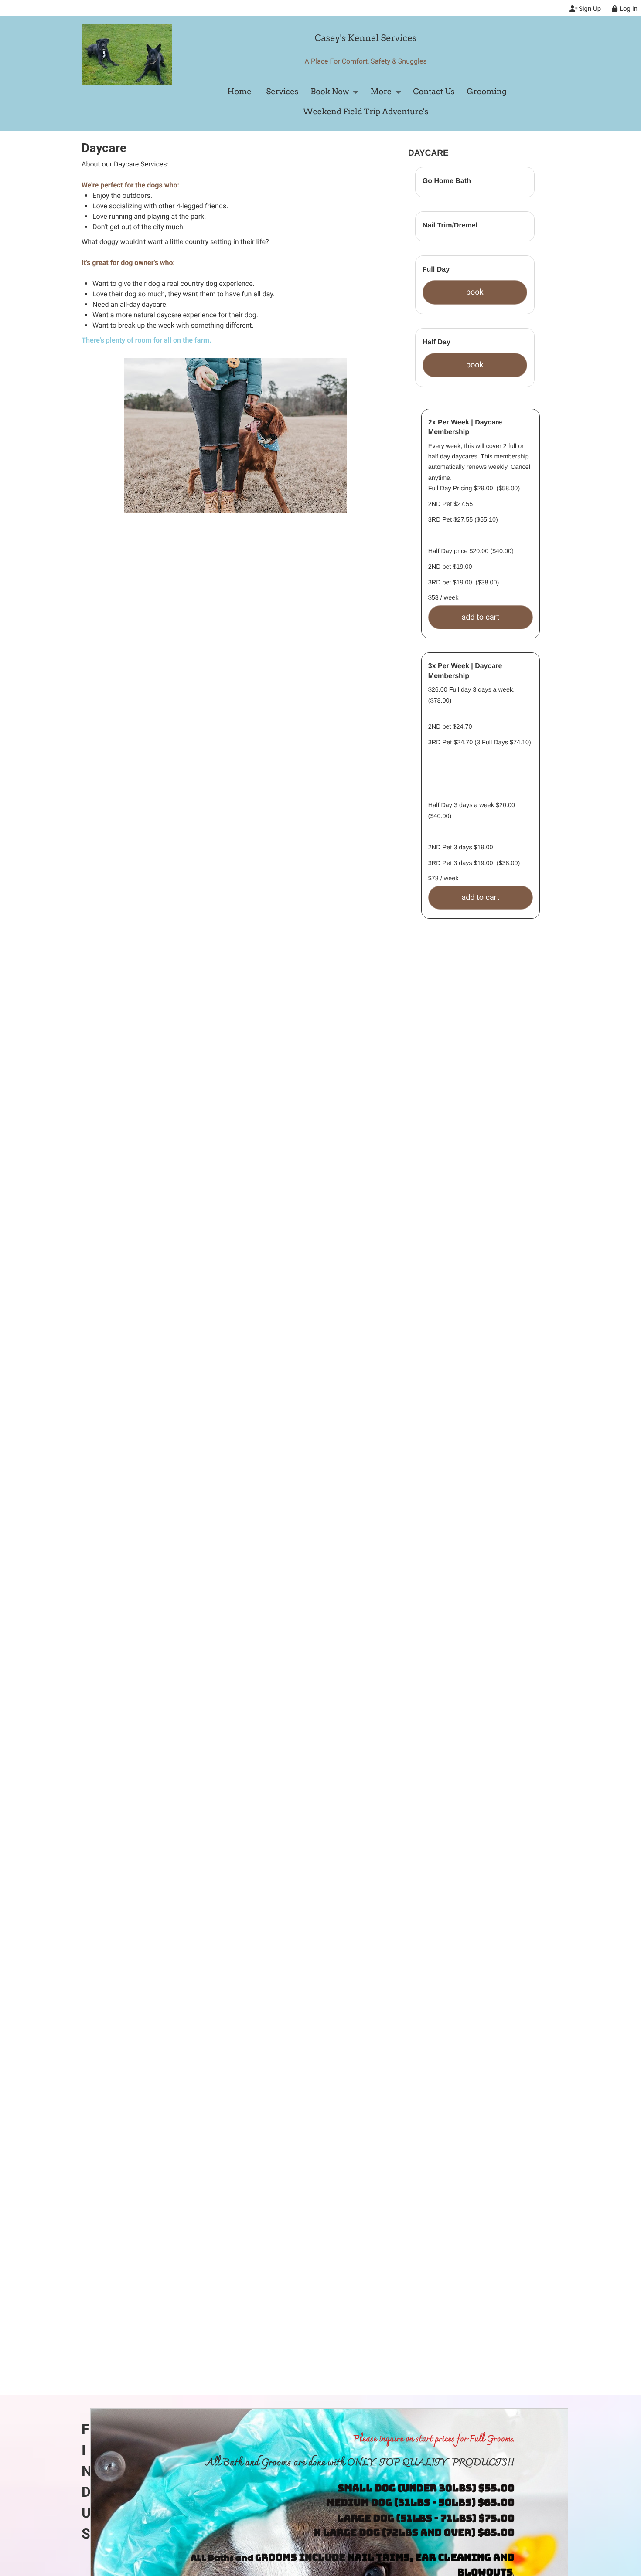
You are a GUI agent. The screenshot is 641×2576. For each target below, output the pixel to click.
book (475, 292)
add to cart (480, 617)
